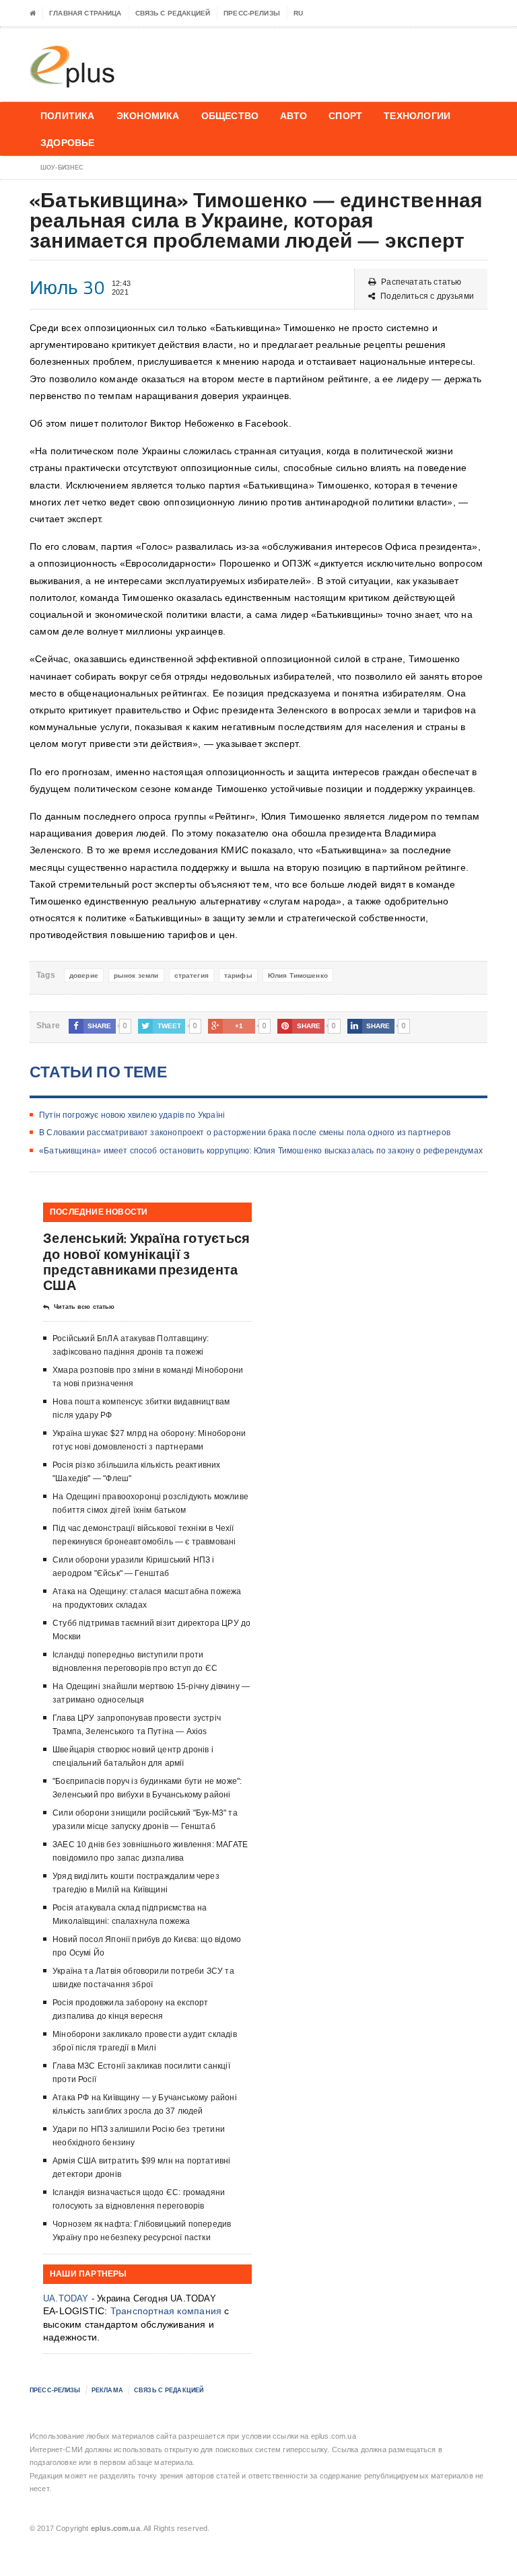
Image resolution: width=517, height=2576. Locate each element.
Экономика (148, 115)
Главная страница (85, 13)
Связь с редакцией (173, 13)
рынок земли (136, 975)
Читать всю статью (84, 1307)
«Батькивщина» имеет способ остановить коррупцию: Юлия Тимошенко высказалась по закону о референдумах (261, 1151)
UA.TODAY (66, 2298)
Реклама (107, 2390)
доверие (84, 975)
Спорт (345, 115)
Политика (68, 115)
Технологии (417, 115)
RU (298, 13)
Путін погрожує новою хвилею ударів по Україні (132, 1115)
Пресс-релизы (252, 13)
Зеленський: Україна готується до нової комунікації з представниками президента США (147, 1261)
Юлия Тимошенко (298, 975)
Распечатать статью (421, 282)
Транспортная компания (166, 2311)
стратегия (192, 975)
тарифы (238, 975)
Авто (294, 115)
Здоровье (68, 142)
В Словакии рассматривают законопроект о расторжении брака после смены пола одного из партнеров (245, 1133)
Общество (230, 115)
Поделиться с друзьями (427, 296)
